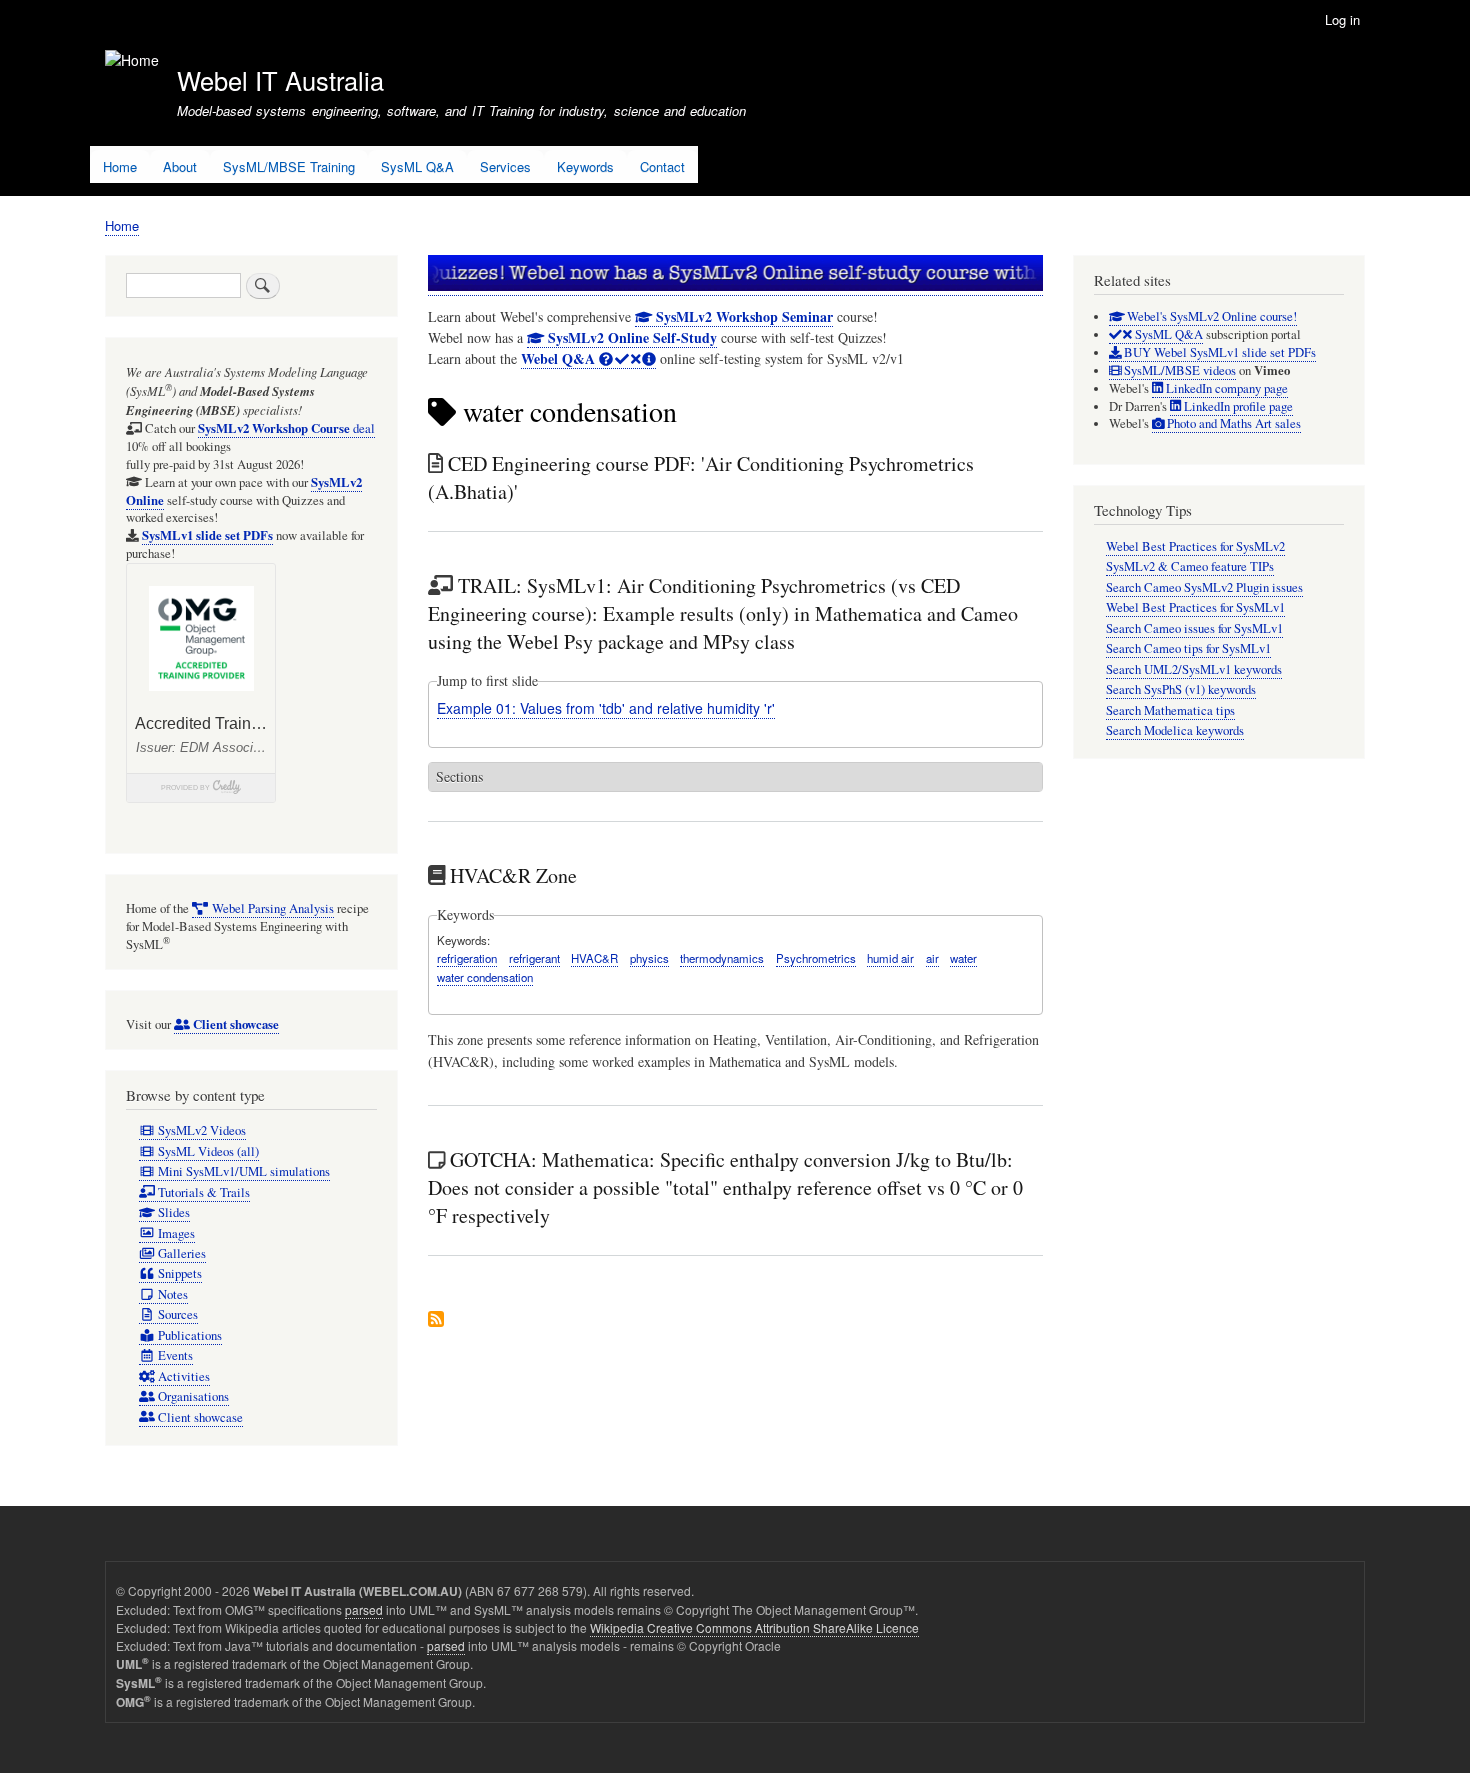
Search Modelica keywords (1175, 730)
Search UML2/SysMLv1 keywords (1194, 669)
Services (505, 166)
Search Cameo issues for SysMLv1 (1194, 628)
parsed (364, 1609)
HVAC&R (594, 958)
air (932, 958)
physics (649, 958)
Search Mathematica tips (1170, 710)
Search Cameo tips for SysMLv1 (1188, 648)
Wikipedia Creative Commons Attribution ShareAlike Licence (754, 1627)
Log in (1342, 19)
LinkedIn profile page (1237, 406)
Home (120, 166)
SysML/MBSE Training (289, 166)
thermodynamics (722, 958)
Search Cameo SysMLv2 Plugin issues (1204, 587)
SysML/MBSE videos (1178, 370)
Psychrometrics (816, 958)
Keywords (585, 166)
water (963, 958)
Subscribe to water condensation (436, 1320)
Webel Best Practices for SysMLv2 (1195, 546)
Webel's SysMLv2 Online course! (1210, 316)
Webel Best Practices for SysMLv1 (1195, 607)
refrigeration (467, 958)
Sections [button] (459, 776)
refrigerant (534, 958)
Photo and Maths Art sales (1232, 423)
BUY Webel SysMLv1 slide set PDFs (1218, 352)
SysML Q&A (417, 166)
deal (286, 428)
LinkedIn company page (1225, 388)
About (180, 166)
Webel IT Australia (280, 80)
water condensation (485, 977)
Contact (662, 166)
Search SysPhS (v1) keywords (1181, 689)
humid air (890, 958)
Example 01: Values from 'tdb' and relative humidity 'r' (606, 708)
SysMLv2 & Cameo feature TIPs (1190, 566)
